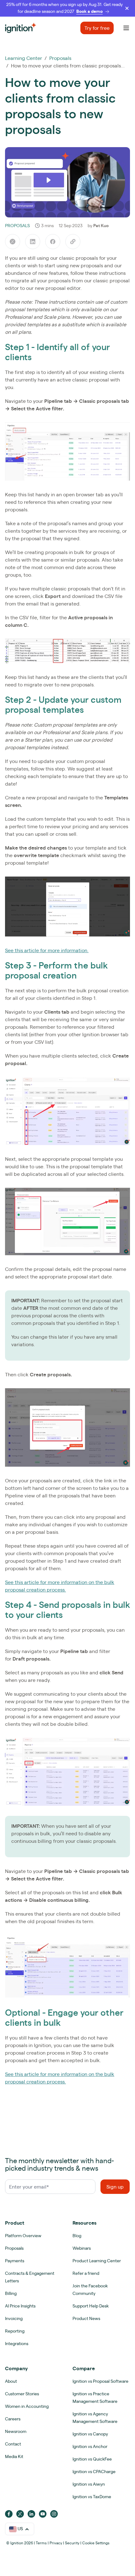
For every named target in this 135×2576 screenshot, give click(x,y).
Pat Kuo (101, 226)
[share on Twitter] (13, 242)
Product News (86, 2318)
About (11, 2381)
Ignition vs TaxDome (92, 2497)
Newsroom (16, 2431)
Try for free (97, 28)
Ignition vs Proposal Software (100, 2381)
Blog (77, 2236)
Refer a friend (86, 2273)
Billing (11, 2293)
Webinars (82, 2248)
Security (72, 2543)
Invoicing (14, 2318)
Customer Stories (22, 2394)
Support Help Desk (91, 2306)
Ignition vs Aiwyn (89, 2484)
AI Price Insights (20, 2306)
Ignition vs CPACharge (94, 2472)
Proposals (60, 58)
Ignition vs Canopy (90, 2434)
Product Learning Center (97, 2261)
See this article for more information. (47, 950)
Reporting (15, 2331)
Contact (13, 2444)
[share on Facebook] (53, 242)
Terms (41, 2543)
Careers (13, 2419)
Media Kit (14, 2456)
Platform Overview (23, 2236)
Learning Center (24, 58)
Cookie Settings (96, 2543)
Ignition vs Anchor (90, 2446)
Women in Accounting (27, 2406)
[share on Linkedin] (33, 242)
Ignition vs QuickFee (92, 2459)
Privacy (56, 2543)
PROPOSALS (17, 226)
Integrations (17, 2344)
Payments (15, 2261)
